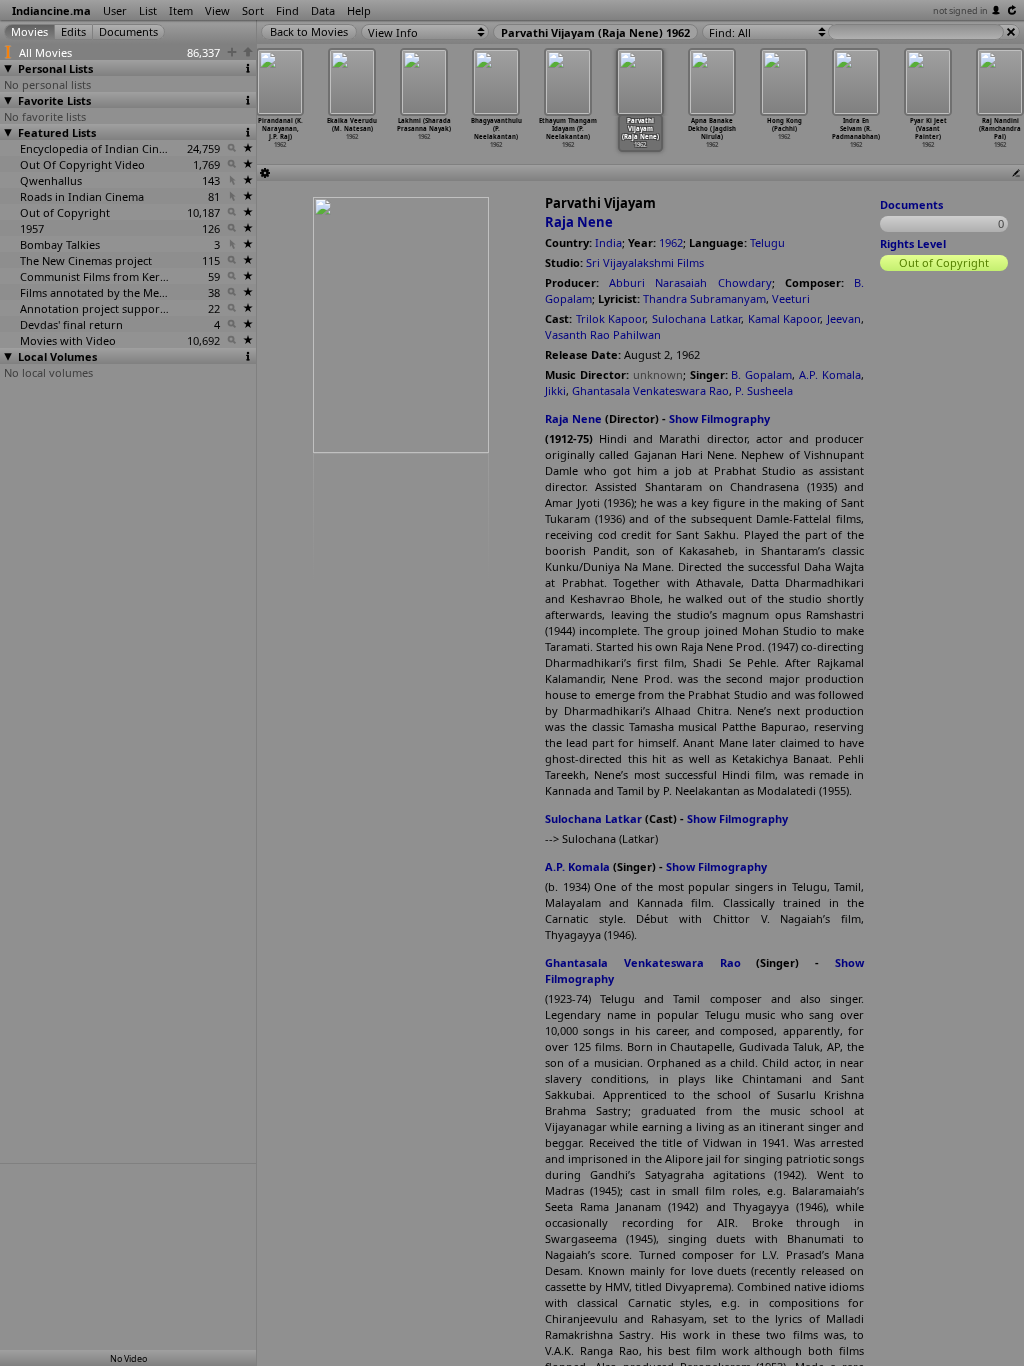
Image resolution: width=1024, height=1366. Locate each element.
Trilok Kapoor (611, 318)
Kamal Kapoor (784, 318)
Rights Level (913, 243)
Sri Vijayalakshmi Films (645, 262)
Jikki (555, 390)
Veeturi (791, 298)
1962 (671, 242)
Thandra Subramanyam (704, 298)
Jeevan (844, 318)
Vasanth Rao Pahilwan (603, 334)
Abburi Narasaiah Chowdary (690, 282)
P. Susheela (764, 390)
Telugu (767, 242)
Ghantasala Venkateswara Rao (650, 390)
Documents (911, 204)
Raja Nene (579, 222)
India (608, 242)
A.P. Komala (830, 374)
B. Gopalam (761, 374)
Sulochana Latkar (696, 318)
